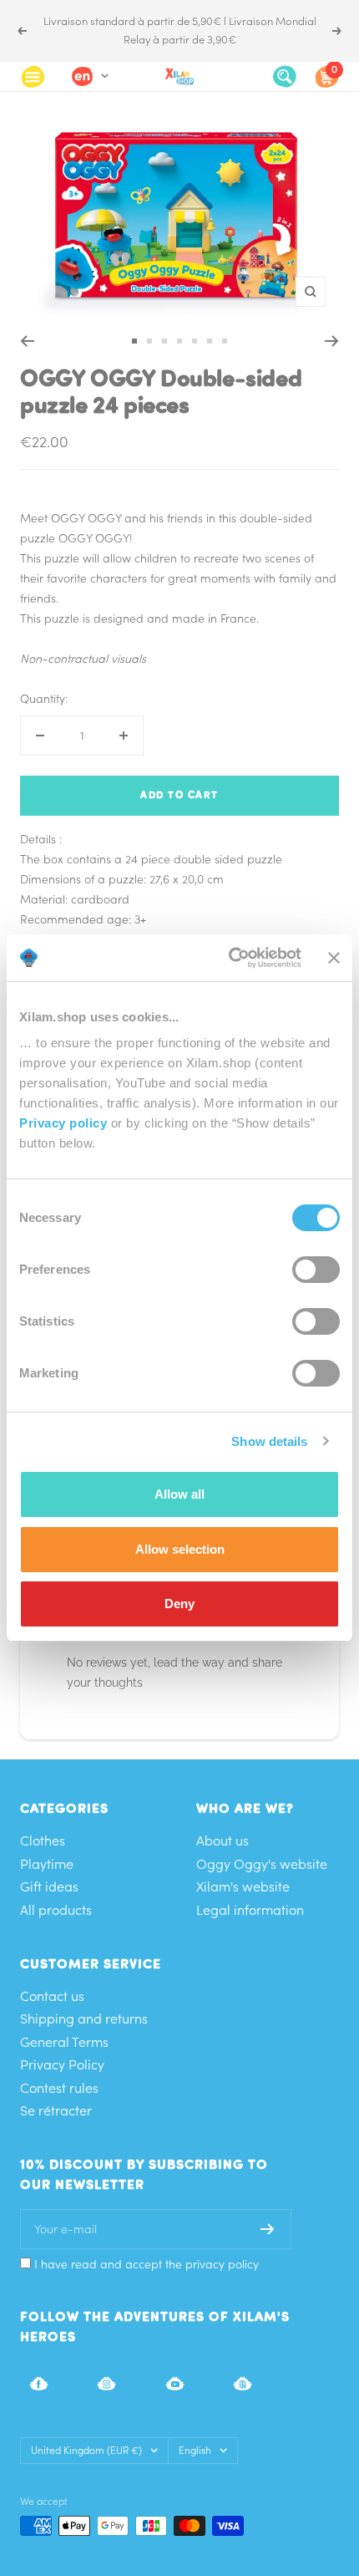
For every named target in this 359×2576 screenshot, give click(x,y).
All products (56, 1910)
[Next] (332, 341)
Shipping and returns (84, 2019)
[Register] (268, 2229)
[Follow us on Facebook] (39, 2383)
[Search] (285, 76)
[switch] (316, 1270)
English (195, 2450)
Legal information (250, 1910)
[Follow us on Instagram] (106, 2383)
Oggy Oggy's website (262, 1864)
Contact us (52, 1996)
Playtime (47, 1864)
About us (222, 1840)
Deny (179, 1604)
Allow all (179, 1494)
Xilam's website (243, 1886)
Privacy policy (63, 1123)
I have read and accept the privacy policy (147, 2264)
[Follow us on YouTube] (175, 2383)
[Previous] (27, 341)
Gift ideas (49, 1886)
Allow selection (180, 1549)
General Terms (64, 2042)
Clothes (43, 1840)
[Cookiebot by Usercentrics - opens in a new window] (230, 958)
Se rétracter (56, 2110)
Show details (269, 1441)
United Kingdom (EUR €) (86, 2450)
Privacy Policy (62, 2064)
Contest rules (59, 2088)
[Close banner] (334, 958)
